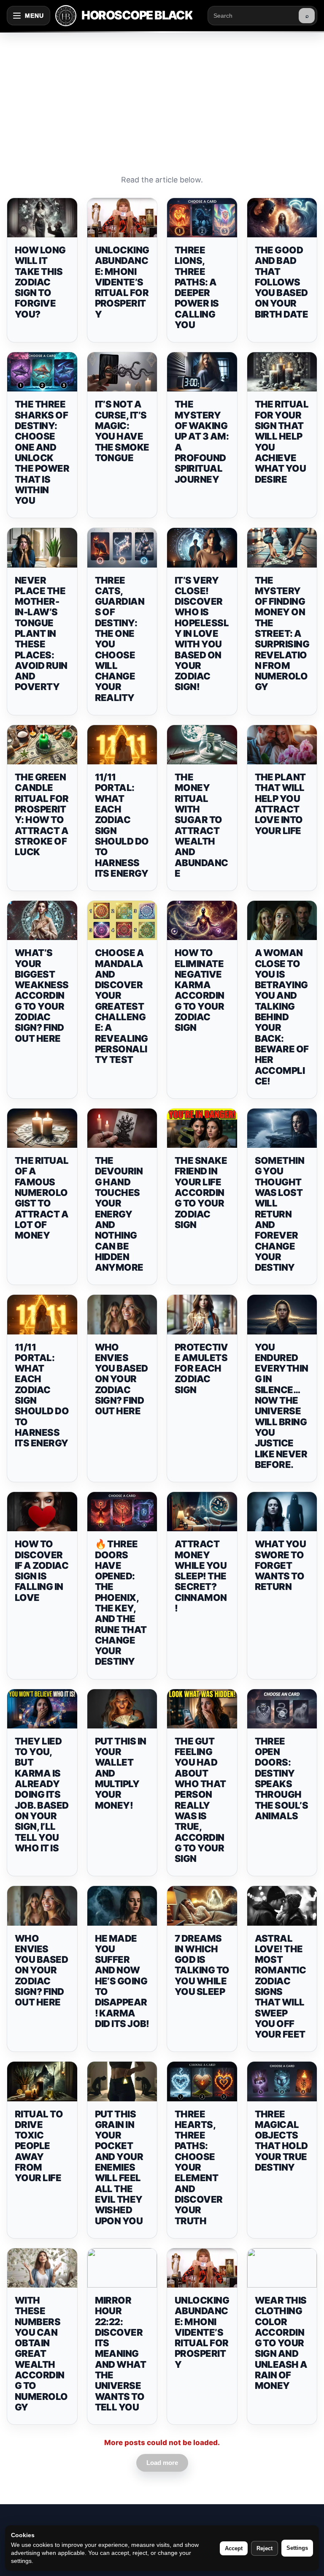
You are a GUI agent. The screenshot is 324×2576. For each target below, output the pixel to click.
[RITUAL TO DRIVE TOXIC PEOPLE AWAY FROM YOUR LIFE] (42, 2081)
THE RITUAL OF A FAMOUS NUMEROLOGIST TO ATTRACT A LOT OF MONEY (42, 1198)
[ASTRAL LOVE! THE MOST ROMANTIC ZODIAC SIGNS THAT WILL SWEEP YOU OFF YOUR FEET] (282, 1906)
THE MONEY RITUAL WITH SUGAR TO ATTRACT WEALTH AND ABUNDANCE (201, 825)
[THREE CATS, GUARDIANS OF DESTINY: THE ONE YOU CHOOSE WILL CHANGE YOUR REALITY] (122, 548)
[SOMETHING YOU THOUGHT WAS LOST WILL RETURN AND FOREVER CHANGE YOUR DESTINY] (282, 1128)
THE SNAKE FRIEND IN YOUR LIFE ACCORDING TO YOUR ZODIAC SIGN (201, 1193)
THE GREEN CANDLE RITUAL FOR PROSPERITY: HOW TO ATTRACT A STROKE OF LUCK (42, 814)
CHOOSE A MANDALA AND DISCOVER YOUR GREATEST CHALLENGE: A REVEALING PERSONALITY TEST (121, 1006)
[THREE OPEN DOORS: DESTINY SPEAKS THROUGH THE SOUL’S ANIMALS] (282, 1709)
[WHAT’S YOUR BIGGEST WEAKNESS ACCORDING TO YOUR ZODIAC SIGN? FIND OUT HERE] (42, 920)
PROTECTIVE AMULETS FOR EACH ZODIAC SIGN (201, 1368)
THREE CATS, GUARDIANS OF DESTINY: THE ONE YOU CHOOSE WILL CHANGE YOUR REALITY (120, 639)
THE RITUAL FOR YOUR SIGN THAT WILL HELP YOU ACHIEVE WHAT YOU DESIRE (282, 442)
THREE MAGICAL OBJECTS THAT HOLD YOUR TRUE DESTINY (281, 2141)
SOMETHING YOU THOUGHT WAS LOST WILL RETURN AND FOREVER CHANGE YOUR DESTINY (280, 1214)
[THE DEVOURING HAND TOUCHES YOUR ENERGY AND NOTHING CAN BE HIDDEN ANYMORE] (122, 1128)
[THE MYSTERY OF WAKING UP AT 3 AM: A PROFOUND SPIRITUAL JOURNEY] (202, 372)
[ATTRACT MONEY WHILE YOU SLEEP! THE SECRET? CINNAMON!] (202, 1512)
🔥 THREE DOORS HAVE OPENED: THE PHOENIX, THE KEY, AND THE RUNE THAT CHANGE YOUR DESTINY (121, 1603)
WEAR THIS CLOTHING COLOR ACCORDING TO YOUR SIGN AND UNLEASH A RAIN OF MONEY (281, 2343)
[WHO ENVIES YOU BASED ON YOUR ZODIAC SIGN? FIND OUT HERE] (122, 1314)
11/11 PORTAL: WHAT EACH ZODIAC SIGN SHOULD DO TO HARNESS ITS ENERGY (122, 825)
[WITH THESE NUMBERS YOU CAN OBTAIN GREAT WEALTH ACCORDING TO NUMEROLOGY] (42, 2268)
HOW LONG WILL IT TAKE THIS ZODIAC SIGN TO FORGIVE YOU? (40, 282)
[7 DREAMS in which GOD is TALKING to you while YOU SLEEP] (202, 1906)
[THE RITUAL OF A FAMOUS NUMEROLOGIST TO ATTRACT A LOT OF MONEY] (42, 1128)
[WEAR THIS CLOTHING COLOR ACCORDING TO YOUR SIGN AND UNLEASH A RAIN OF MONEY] (282, 2268)
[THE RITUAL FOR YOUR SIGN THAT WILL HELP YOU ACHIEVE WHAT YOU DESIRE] (282, 372)
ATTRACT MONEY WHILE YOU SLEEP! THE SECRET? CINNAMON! (201, 1576)
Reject (265, 2548)
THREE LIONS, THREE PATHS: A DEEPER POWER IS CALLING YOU (197, 287)
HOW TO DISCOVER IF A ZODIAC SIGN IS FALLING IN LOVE (42, 1571)
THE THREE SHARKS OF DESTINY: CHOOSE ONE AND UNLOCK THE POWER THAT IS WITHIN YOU (42, 452)
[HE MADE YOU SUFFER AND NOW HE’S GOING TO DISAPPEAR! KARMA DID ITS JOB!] (122, 1906)
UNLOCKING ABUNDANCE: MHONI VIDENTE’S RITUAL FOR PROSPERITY (122, 282)
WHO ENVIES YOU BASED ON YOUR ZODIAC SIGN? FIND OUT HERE (121, 1379)
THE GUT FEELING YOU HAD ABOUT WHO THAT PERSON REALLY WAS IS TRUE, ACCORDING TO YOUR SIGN (200, 1800)
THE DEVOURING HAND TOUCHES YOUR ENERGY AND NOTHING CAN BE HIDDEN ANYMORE (119, 1214)
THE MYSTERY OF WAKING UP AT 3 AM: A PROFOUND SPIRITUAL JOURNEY (202, 442)
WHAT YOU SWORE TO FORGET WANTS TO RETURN (281, 1565)
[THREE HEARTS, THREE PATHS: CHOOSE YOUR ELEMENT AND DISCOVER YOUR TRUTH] (202, 2081)
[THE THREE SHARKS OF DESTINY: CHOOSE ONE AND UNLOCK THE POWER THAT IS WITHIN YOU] (42, 372)
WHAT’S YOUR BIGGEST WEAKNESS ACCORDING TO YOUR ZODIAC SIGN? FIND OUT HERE (42, 995)
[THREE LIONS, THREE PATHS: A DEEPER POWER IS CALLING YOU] (202, 218)
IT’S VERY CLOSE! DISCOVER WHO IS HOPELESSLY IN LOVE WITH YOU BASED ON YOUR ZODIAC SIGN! (202, 634)
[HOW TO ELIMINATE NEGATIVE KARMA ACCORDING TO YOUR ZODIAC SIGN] (202, 920)
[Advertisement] (162, 95)
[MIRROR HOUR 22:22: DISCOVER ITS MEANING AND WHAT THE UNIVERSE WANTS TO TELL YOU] (122, 2268)
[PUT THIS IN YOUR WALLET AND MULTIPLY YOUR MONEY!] (122, 1709)
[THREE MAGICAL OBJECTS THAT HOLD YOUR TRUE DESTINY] (282, 2081)
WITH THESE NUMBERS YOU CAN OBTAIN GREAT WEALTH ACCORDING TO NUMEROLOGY (41, 2354)
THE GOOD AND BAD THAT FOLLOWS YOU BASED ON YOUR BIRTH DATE (282, 282)
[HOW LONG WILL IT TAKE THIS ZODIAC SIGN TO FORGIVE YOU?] (42, 218)
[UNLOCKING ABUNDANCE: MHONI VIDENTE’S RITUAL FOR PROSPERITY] (122, 218)
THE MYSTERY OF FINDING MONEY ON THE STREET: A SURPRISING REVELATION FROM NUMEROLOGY (282, 634)
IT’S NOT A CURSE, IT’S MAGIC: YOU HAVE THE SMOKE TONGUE (122, 431)
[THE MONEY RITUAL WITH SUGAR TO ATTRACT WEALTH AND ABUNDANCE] (202, 745)
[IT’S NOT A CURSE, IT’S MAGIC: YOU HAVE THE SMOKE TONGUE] (122, 372)
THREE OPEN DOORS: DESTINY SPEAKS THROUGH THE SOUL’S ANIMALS (282, 1778)
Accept (234, 2548)
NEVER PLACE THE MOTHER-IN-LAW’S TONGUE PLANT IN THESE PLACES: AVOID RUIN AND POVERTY (41, 634)
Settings (297, 2548)
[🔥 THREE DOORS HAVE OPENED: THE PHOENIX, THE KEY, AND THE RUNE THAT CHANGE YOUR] (122, 1512)
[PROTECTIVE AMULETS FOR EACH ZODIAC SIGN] (202, 1314)
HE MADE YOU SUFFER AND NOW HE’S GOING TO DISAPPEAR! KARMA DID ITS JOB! (122, 1981)
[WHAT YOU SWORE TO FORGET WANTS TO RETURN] (282, 1512)
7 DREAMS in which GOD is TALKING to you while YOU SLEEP (202, 1965)
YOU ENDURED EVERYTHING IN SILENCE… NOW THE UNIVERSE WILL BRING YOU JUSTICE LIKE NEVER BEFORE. (282, 1406)
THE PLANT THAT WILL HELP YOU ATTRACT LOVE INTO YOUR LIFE (280, 804)
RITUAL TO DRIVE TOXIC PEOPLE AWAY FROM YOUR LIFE (39, 2146)
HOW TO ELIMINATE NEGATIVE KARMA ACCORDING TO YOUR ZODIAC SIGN (200, 990)
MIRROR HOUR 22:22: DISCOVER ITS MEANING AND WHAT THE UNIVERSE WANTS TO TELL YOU (121, 2354)
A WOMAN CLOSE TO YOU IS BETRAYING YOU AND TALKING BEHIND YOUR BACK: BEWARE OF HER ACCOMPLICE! (282, 1017)
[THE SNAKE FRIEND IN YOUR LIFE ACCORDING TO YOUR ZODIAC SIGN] (202, 1128)
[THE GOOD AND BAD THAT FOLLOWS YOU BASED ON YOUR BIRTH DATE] (282, 218)
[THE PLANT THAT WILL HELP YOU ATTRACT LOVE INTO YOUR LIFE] (282, 745)
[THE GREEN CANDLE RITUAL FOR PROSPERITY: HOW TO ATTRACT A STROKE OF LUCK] (42, 745)
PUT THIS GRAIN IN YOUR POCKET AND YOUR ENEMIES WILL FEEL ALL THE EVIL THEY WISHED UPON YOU (119, 2167)
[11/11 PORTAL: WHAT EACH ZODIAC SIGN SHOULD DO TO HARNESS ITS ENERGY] (122, 745)
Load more (162, 2463)
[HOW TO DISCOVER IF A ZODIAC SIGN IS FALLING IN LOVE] (42, 1512)
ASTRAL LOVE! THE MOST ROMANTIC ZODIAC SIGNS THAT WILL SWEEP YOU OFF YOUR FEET (281, 1986)
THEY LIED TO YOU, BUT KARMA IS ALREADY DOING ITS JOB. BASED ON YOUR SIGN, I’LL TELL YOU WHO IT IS (42, 1795)
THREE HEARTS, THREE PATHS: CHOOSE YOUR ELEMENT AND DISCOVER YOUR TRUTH (199, 2167)
